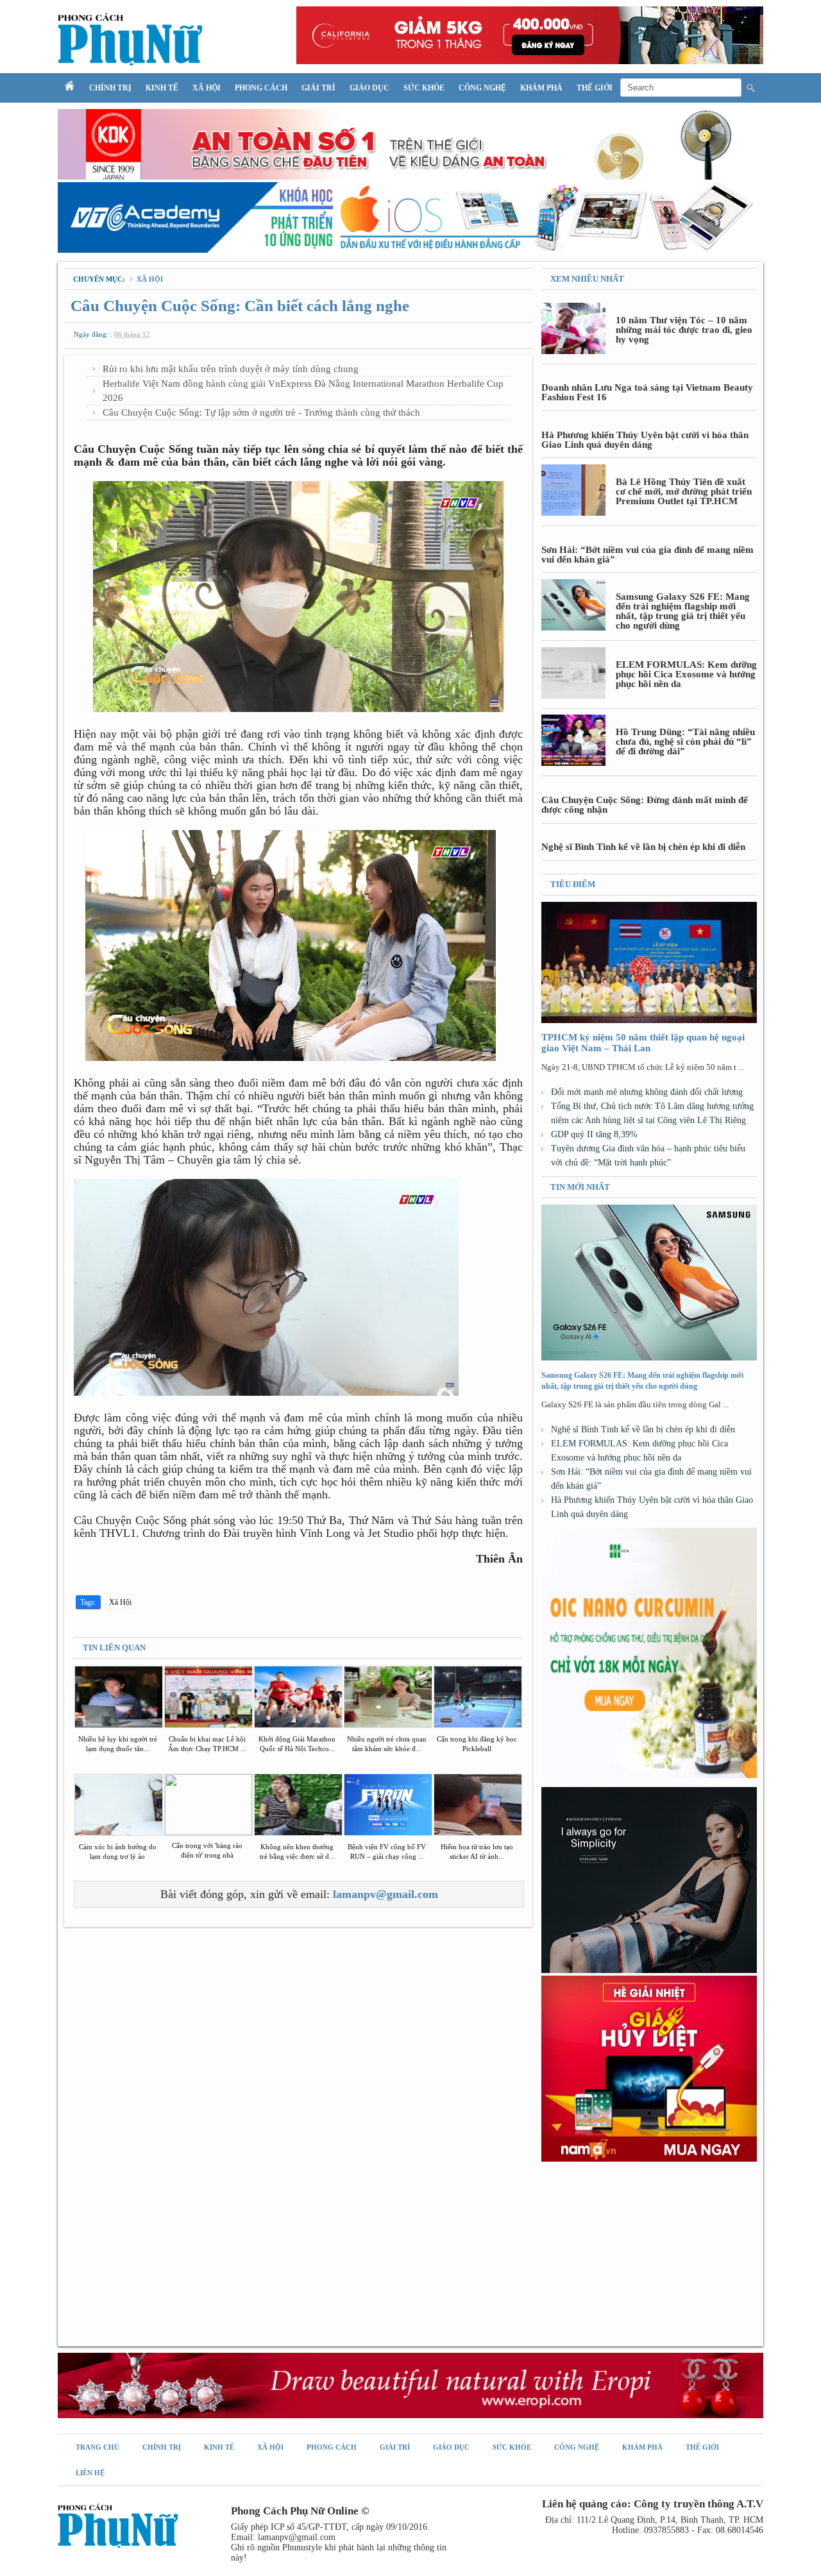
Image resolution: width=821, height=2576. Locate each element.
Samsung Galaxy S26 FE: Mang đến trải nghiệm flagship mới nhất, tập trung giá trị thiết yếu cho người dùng (683, 611)
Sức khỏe (424, 88)
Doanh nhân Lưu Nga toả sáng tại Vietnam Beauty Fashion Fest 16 (647, 392)
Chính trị (110, 88)
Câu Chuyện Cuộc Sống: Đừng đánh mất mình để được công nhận (645, 805)
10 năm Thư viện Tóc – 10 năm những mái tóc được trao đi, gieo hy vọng (684, 330)
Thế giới (595, 88)
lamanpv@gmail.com (385, 1894)
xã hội (150, 279)
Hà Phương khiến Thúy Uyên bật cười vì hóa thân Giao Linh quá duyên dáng (645, 440)
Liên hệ (90, 2473)
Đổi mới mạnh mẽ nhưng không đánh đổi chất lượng (647, 1092)
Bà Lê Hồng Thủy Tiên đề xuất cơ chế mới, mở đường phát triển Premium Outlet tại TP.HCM (684, 491)
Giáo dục (369, 88)
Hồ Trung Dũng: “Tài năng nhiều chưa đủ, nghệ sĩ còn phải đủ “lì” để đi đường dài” (685, 741)
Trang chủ (97, 2447)
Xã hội (207, 88)
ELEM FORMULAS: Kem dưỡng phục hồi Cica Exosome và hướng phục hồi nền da (686, 674)
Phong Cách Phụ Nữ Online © (300, 2511)
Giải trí (318, 88)
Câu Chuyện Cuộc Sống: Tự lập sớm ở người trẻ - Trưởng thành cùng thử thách (261, 412)
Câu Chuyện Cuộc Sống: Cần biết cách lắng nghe (240, 306)
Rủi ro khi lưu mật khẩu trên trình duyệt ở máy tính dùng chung (231, 369)
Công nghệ (482, 88)
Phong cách (261, 88)
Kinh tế (162, 88)
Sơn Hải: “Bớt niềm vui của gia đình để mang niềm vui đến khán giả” (647, 555)
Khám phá (541, 88)
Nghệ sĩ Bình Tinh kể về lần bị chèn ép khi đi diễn (643, 847)
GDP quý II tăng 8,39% (594, 1134)
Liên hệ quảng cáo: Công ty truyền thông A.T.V (653, 2504)
